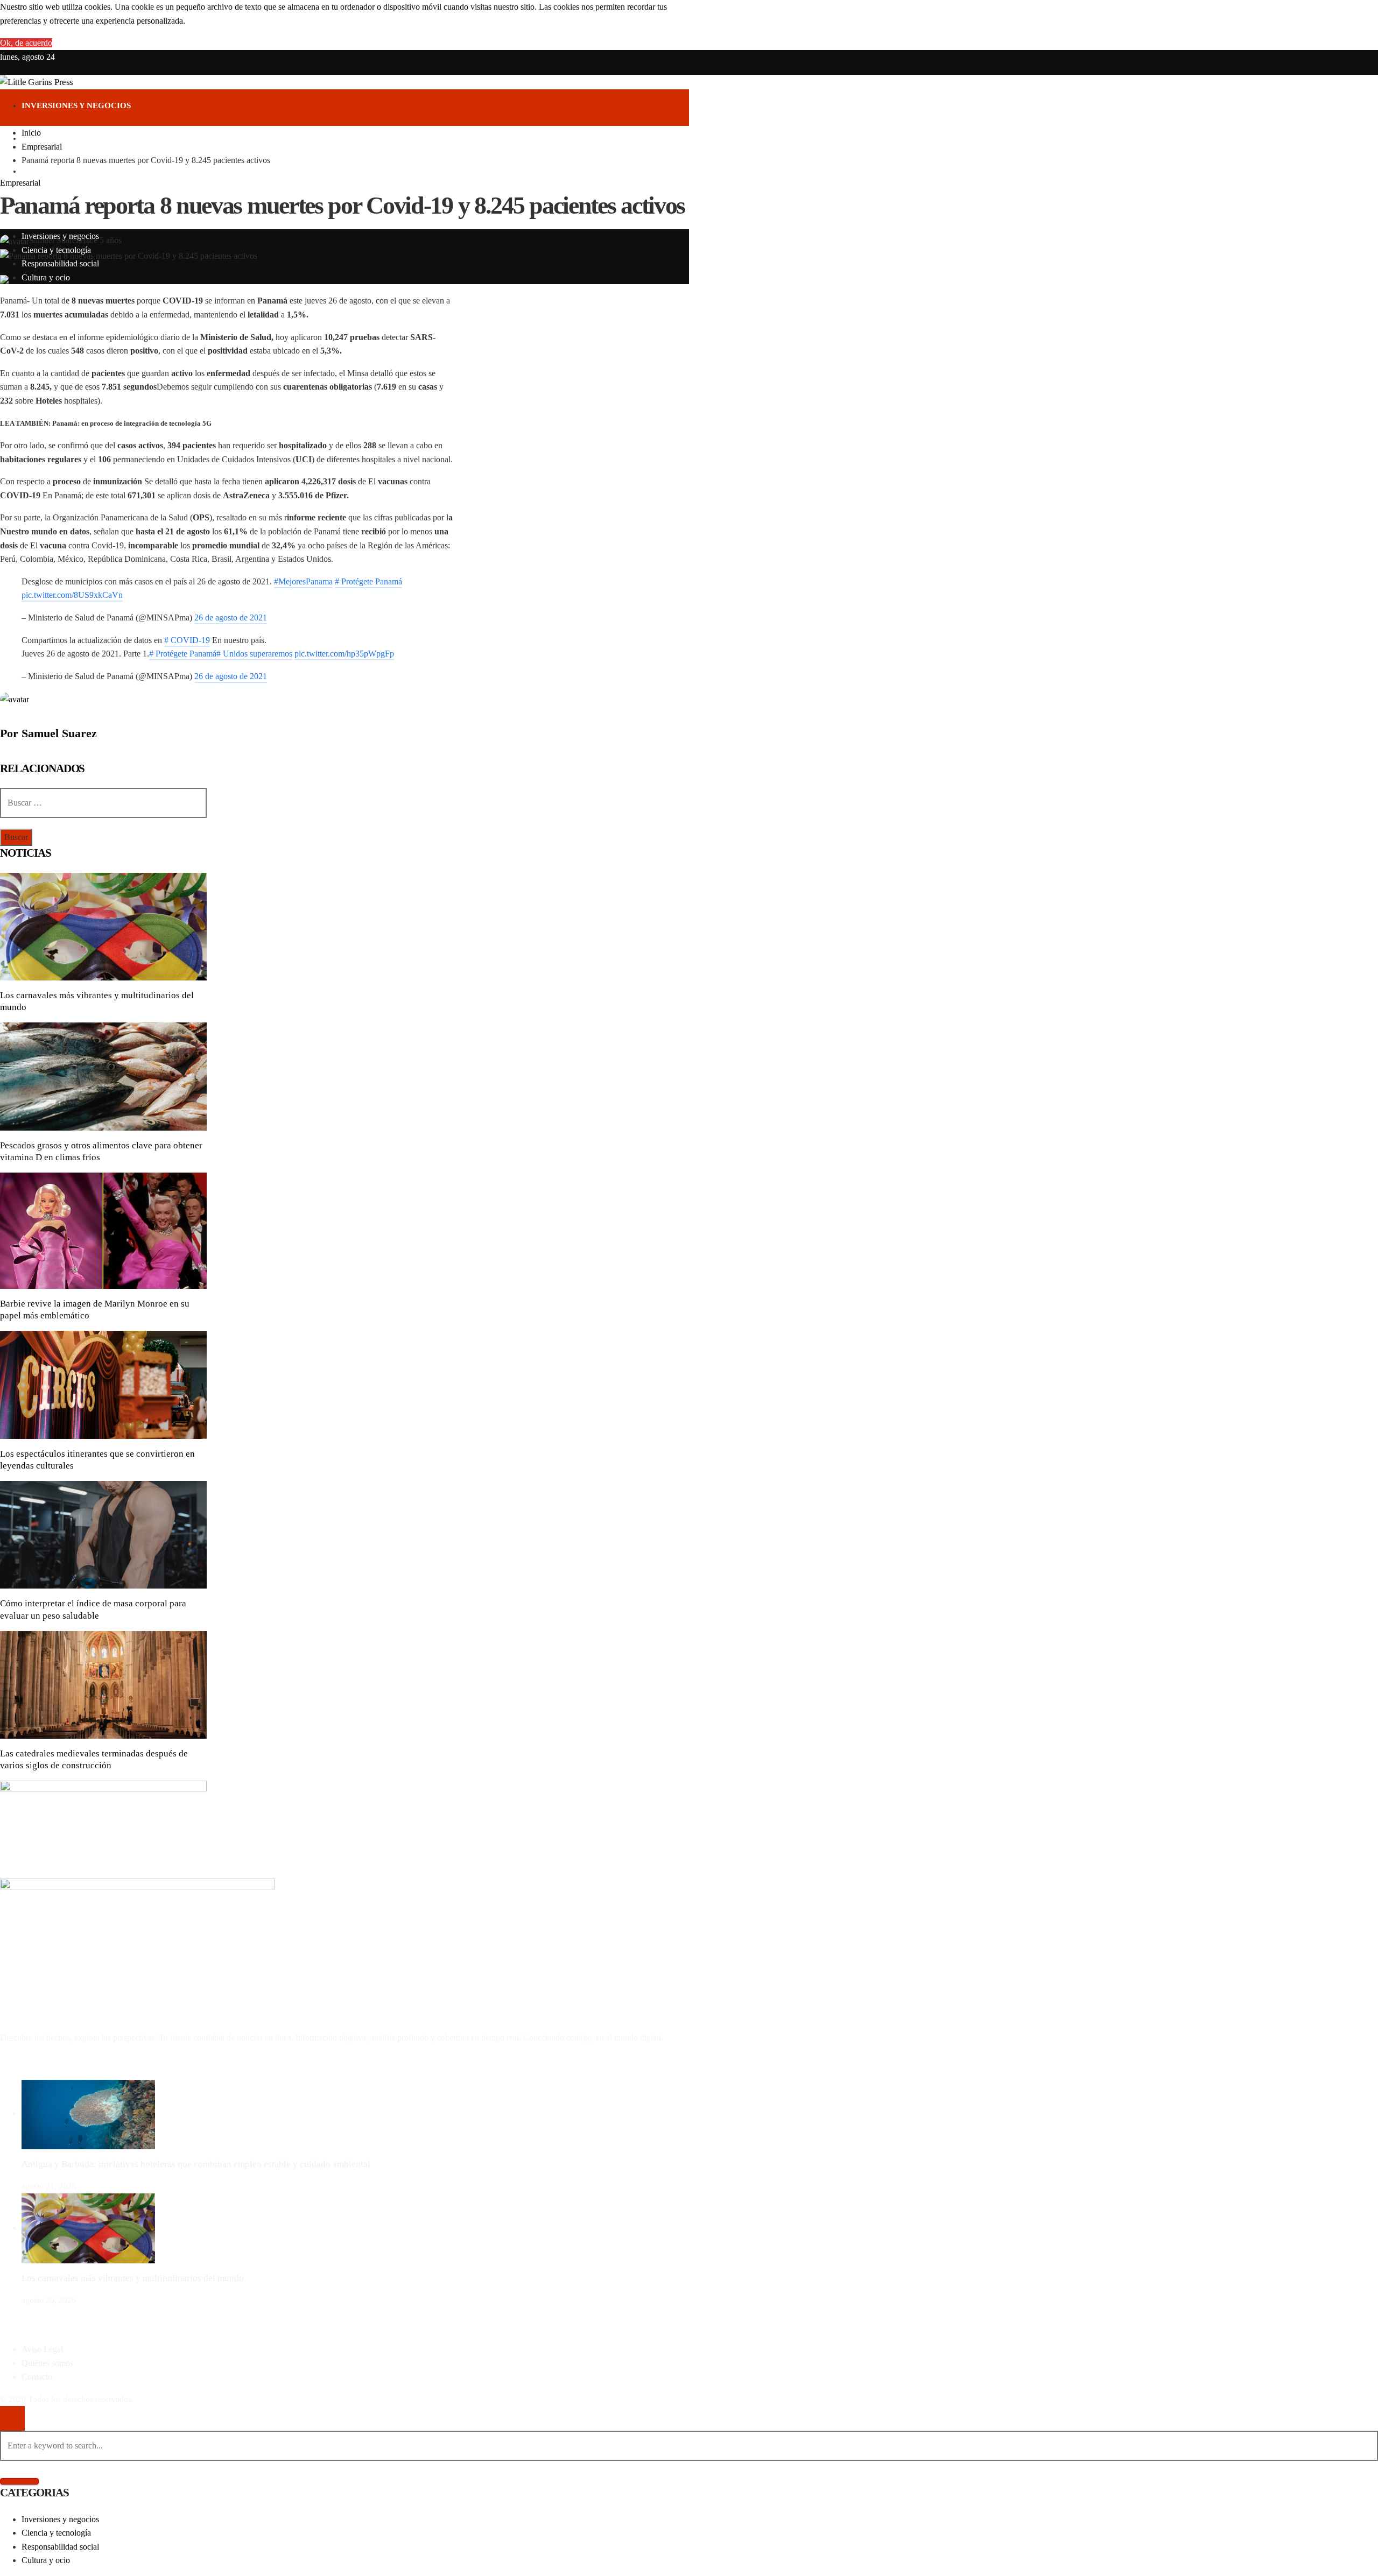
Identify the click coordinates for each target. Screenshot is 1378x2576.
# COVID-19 (187, 640)
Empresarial (20, 183)
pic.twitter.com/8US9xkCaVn (72, 595)
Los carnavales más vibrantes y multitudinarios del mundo (133, 2278)
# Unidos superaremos (254, 654)
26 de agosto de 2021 (231, 617)
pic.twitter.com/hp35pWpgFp (344, 654)
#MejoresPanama (303, 581)
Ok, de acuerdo (26, 43)
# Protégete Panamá (368, 581)
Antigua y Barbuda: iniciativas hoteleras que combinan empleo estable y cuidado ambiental (196, 2164)
